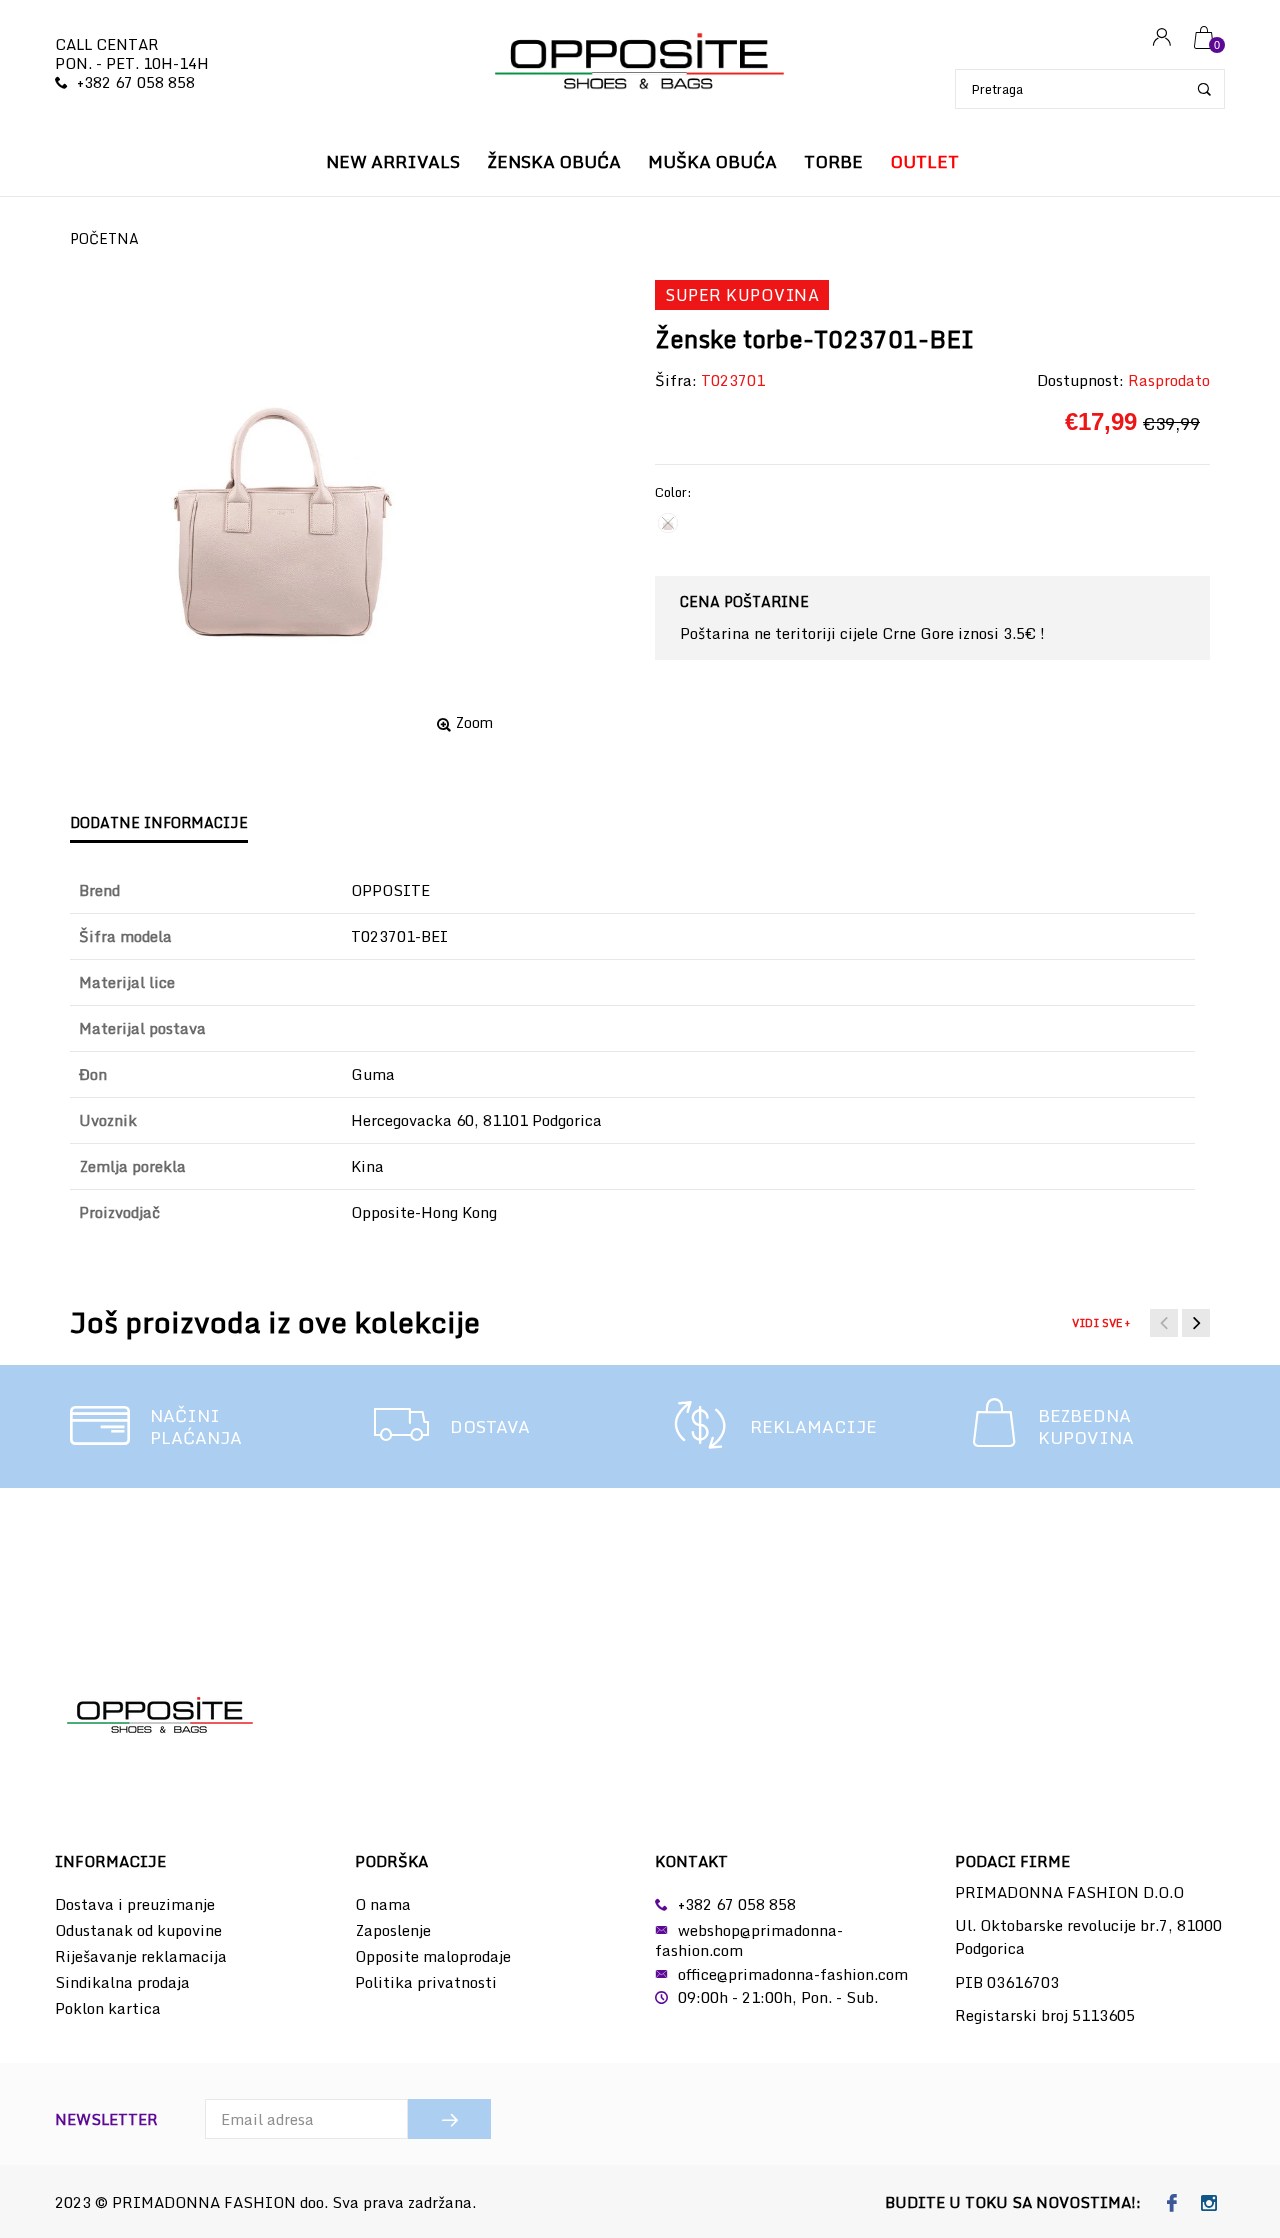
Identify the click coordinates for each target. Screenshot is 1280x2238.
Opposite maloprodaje (433, 1956)
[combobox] (1090, 89)
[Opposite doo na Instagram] (1208, 2204)
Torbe (833, 161)
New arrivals (393, 161)
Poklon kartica (108, 2008)
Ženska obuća (554, 161)
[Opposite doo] (640, 63)
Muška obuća (712, 161)
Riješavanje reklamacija (141, 1956)
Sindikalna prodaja (122, 1982)
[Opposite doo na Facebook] (1171, 2204)
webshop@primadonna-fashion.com (749, 1940)
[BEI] (668, 523)
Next (1196, 1323)
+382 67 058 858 (136, 82)
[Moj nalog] (1162, 38)
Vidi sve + (1101, 1323)
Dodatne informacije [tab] (159, 822)
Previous (1164, 1323)
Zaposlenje (393, 1930)
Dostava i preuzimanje (135, 1904)
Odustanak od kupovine (138, 1930)
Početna (104, 238)
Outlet (924, 161)
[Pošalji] (449, 2119)
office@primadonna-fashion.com (793, 1974)
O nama (383, 1904)
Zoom (474, 723)
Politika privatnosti (426, 1982)
